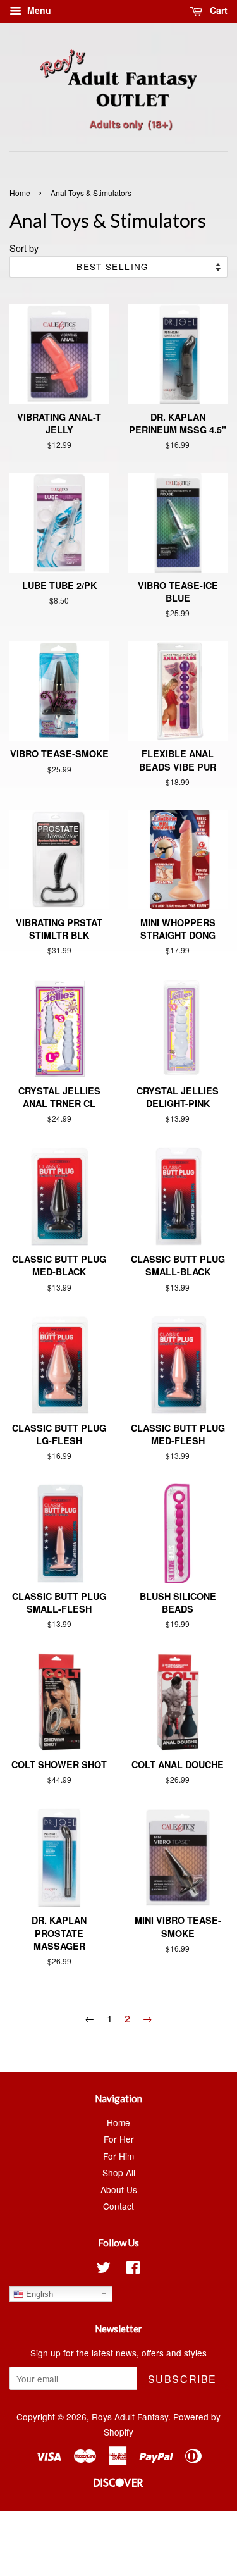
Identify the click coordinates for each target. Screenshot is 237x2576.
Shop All (119, 2172)
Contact (118, 2206)
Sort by (24, 248)
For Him (118, 2156)
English (38, 2294)
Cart (217, 10)
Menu (38, 10)
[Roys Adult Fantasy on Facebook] (133, 2269)
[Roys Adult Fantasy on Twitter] (104, 2269)
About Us (119, 2189)
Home (20, 193)
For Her (119, 2139)
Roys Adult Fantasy (130, 2417)
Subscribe (182, 2379)
